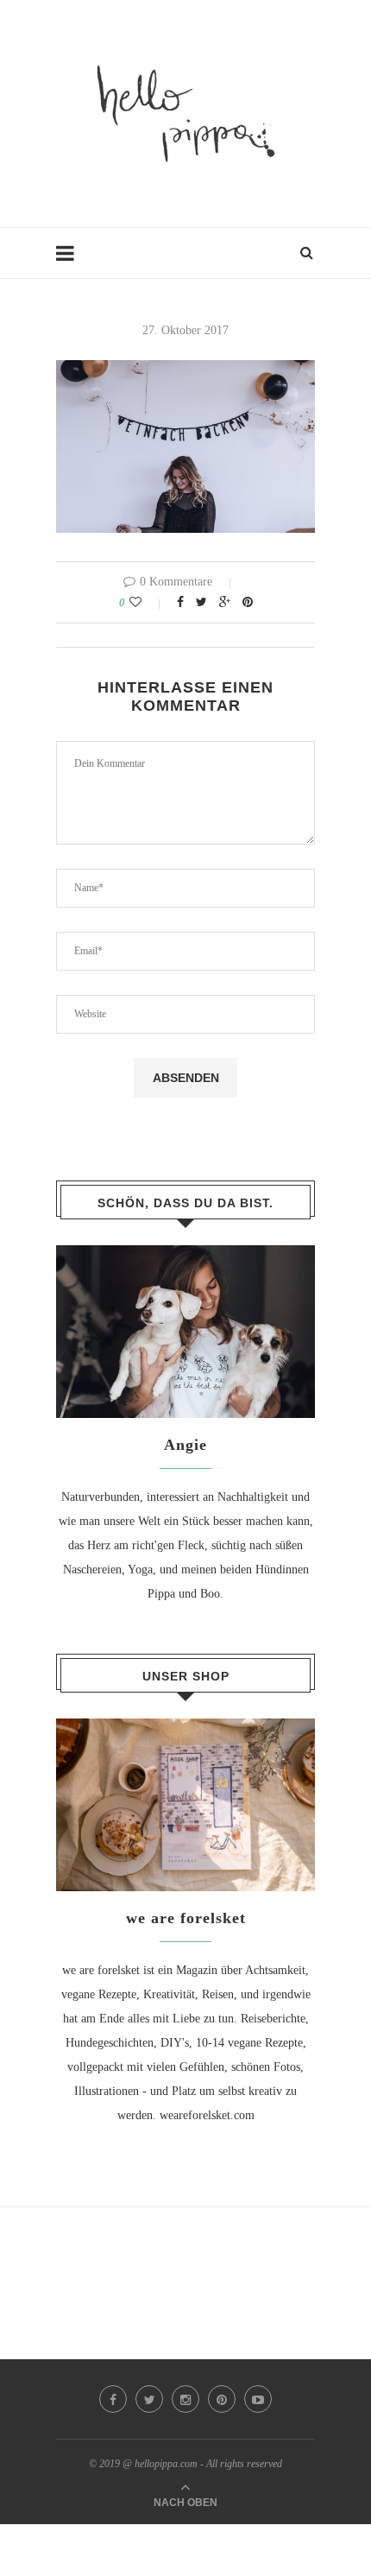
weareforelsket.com (207, 2115)
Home (71, 261)
